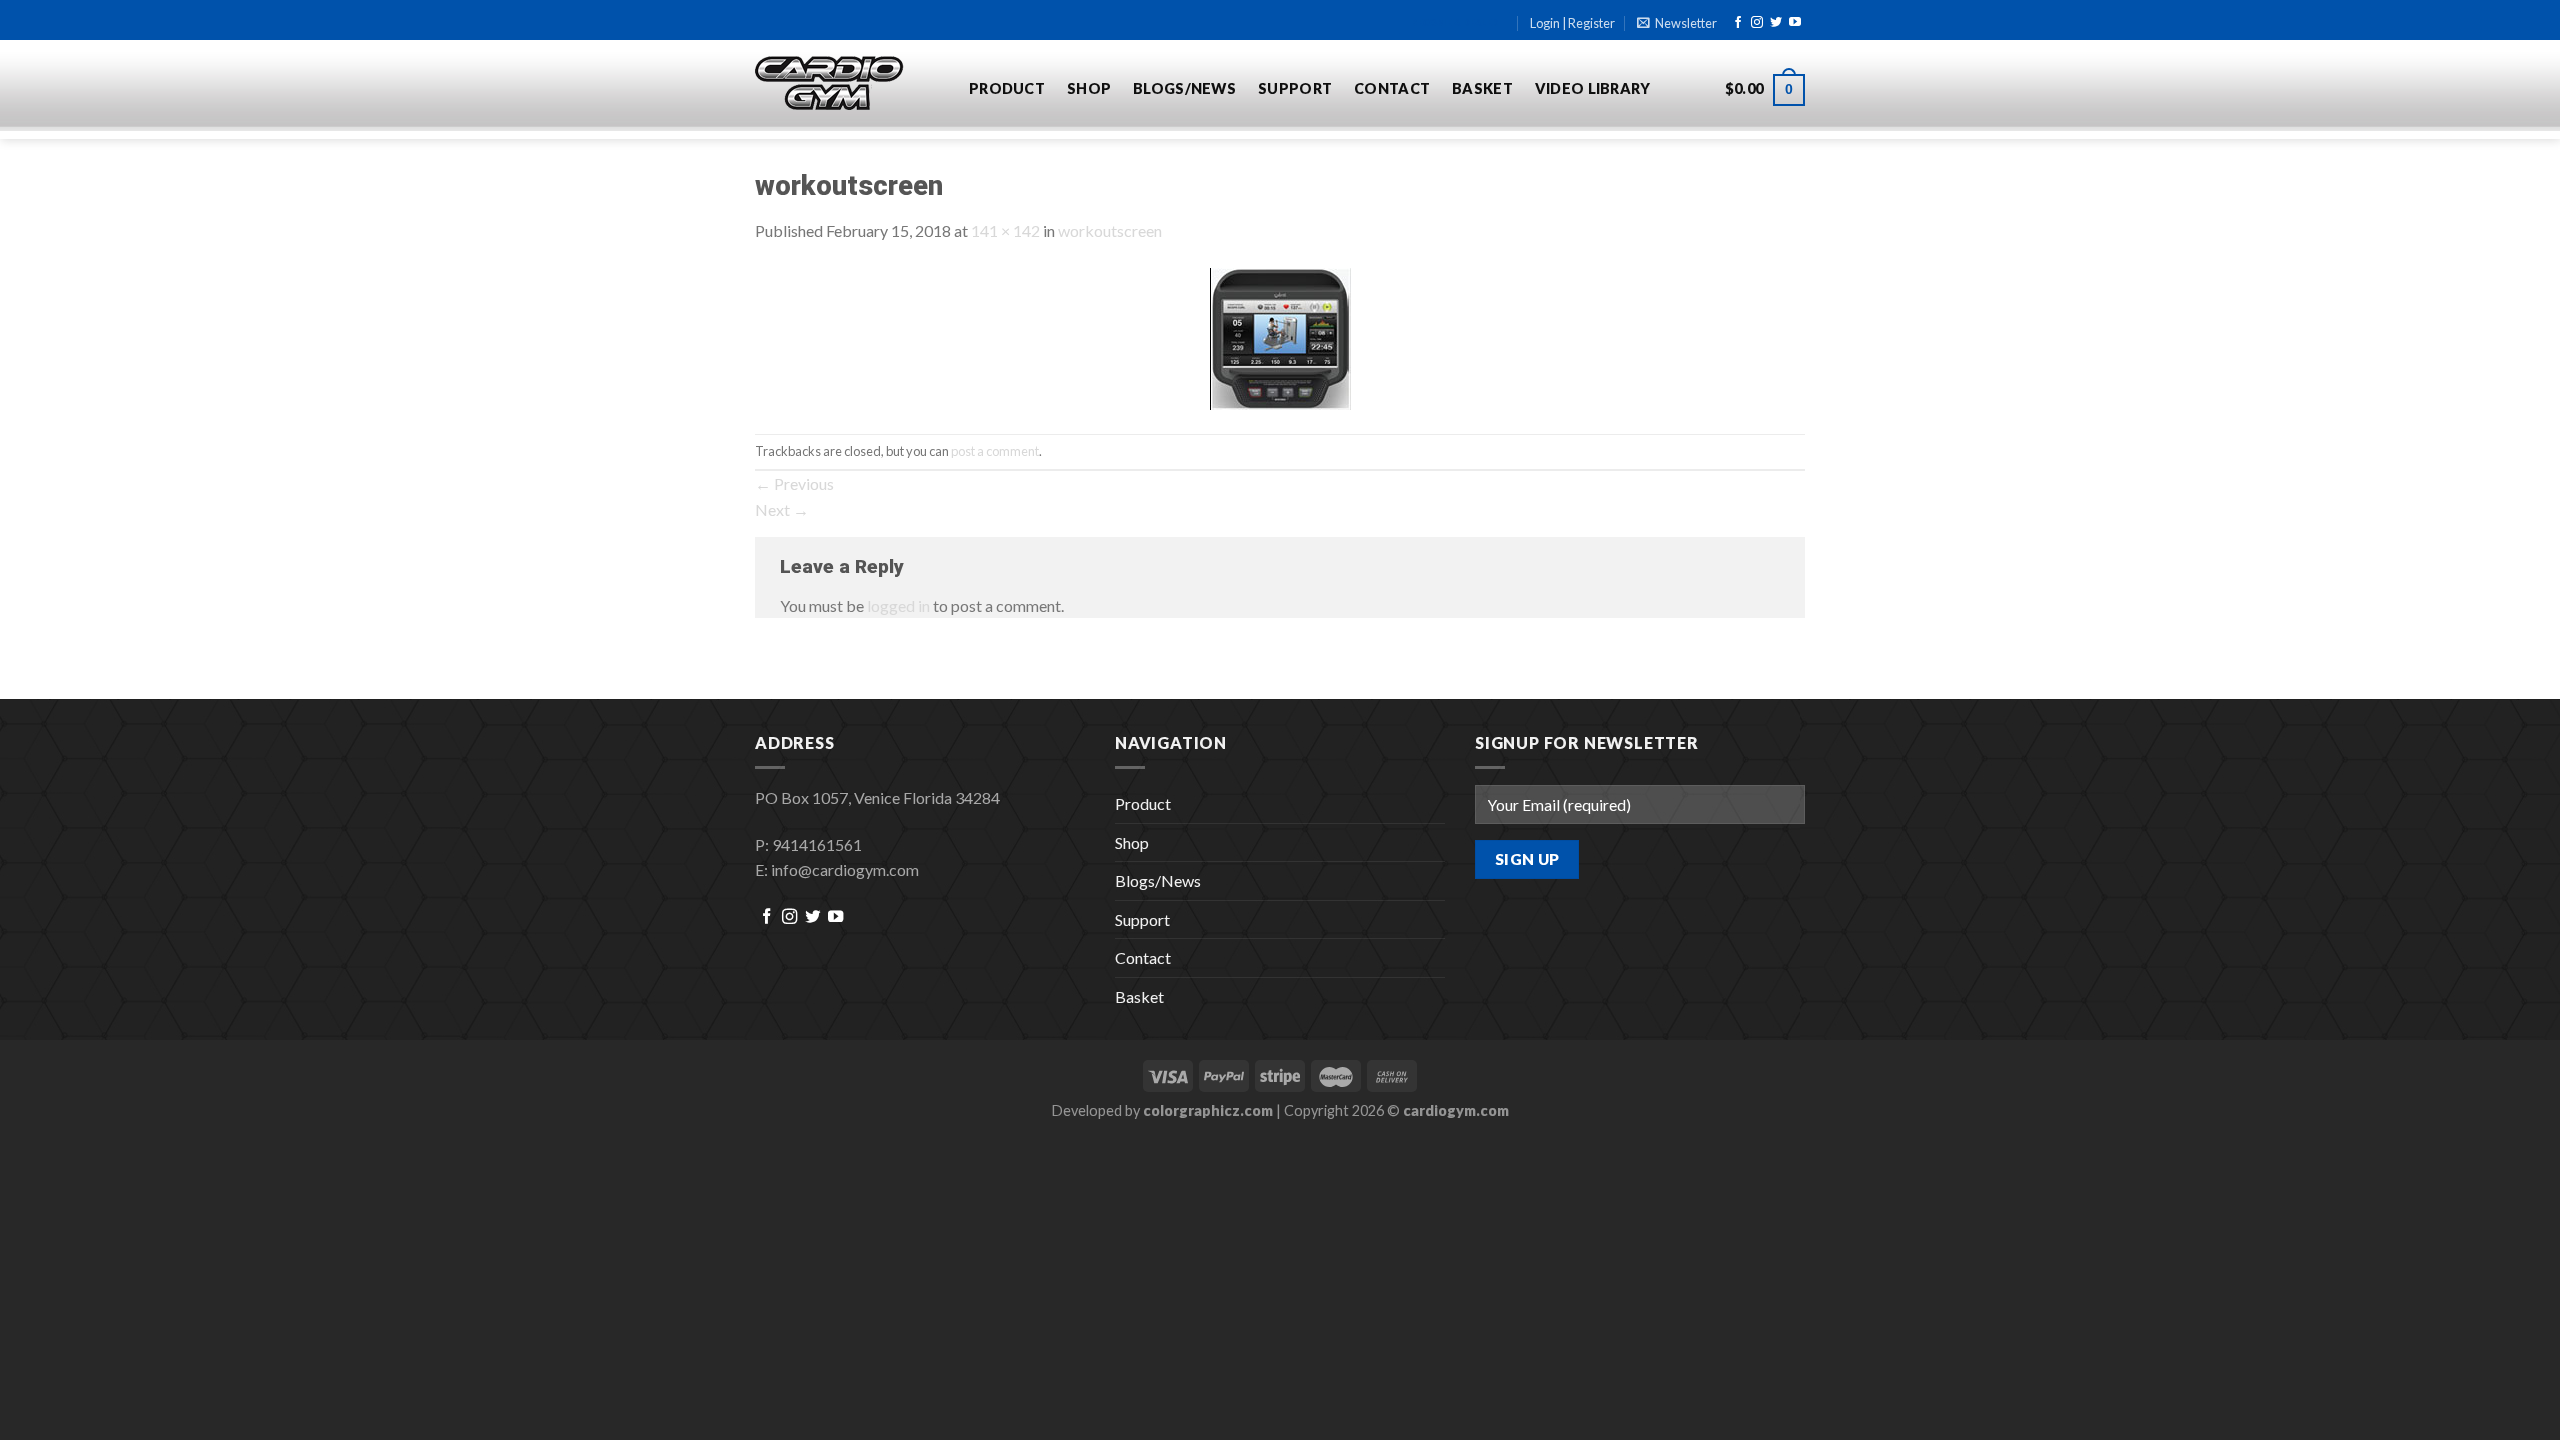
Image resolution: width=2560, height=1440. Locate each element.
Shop (1089, 88)
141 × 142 (1005, 230)
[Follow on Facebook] (1738, 23)
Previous (794, 483)
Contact (1392, 88)
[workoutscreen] (1280, 336)
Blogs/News (1184, 88)
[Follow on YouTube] (1795, 23)
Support (1295, 88)
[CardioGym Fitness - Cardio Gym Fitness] (847, 84)
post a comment (995, 451)
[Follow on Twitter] (1776, 23)
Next (782, 509)
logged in (898, 605)
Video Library (1593, 88)
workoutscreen (1110, 230)
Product (1007, 88)
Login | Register (1572, 23)
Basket (1482, 88)
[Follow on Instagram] (1757, 23)
